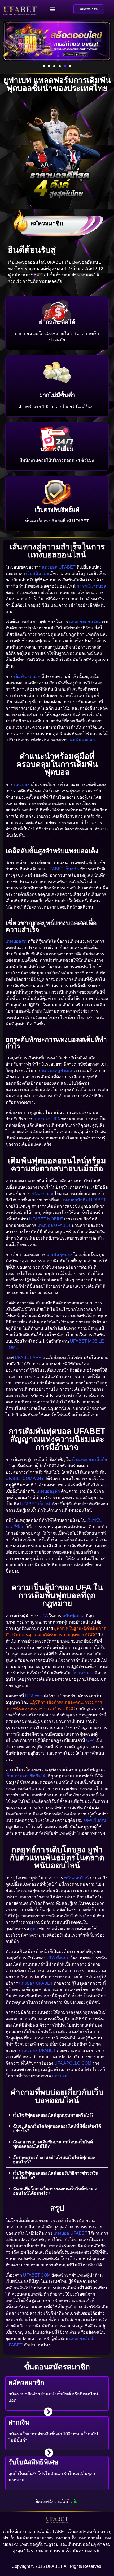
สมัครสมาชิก (47, 223)
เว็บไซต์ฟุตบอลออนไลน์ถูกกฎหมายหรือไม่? (53, 2115)
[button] (52, 9)
